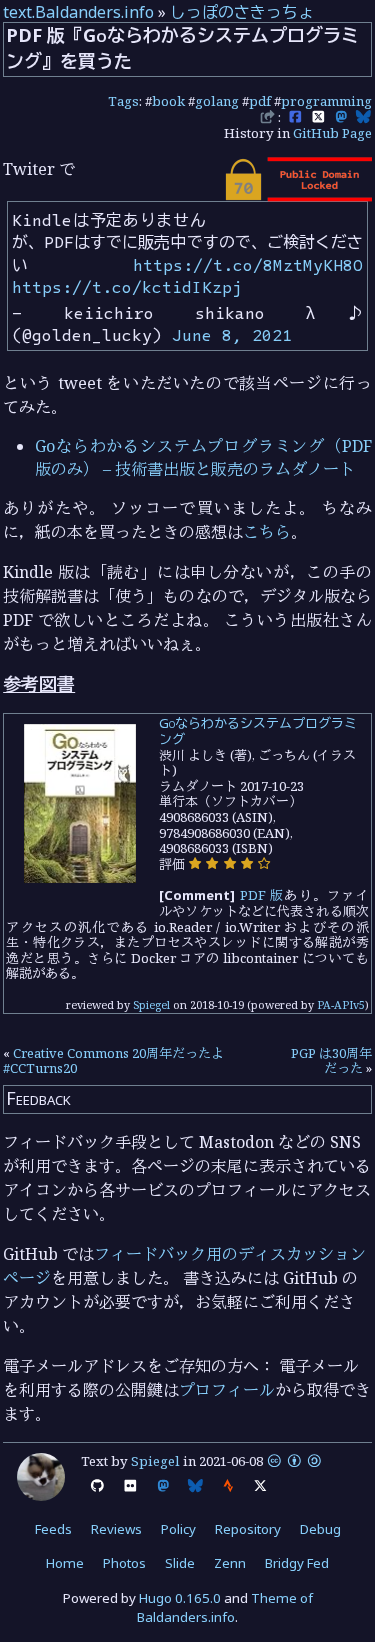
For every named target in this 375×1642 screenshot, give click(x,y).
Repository (248, 1529)
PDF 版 (262, 895)
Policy (178, 1529)
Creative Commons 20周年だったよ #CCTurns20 (113, 1061)
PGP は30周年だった (331, 1061)
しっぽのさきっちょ (242, 12)
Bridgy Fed (297, 1563)
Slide (180, 1563)
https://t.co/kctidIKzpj (127, 287)
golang (217, 101)
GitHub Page (332, 133)
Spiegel (151, 1004)
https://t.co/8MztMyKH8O (248, 265)
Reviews (116, 1529)
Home (65, 1563)
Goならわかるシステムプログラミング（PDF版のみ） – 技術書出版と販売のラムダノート (203, 457)
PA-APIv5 (341, 1004)
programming (326, 101)
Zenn (230, 1563)
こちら (267, 532)
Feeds (53, 1529)
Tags (123, 101)
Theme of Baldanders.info (225, 1607)
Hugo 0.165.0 (180, 1598)
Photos (124, 1563)
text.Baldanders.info (78, 12)
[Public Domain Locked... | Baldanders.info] (297, 196)
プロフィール (227, 1390)
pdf (260, 101)
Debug (320, 1529)
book (168, 101)
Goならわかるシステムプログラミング (258, 731)
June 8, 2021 (232, 335)
